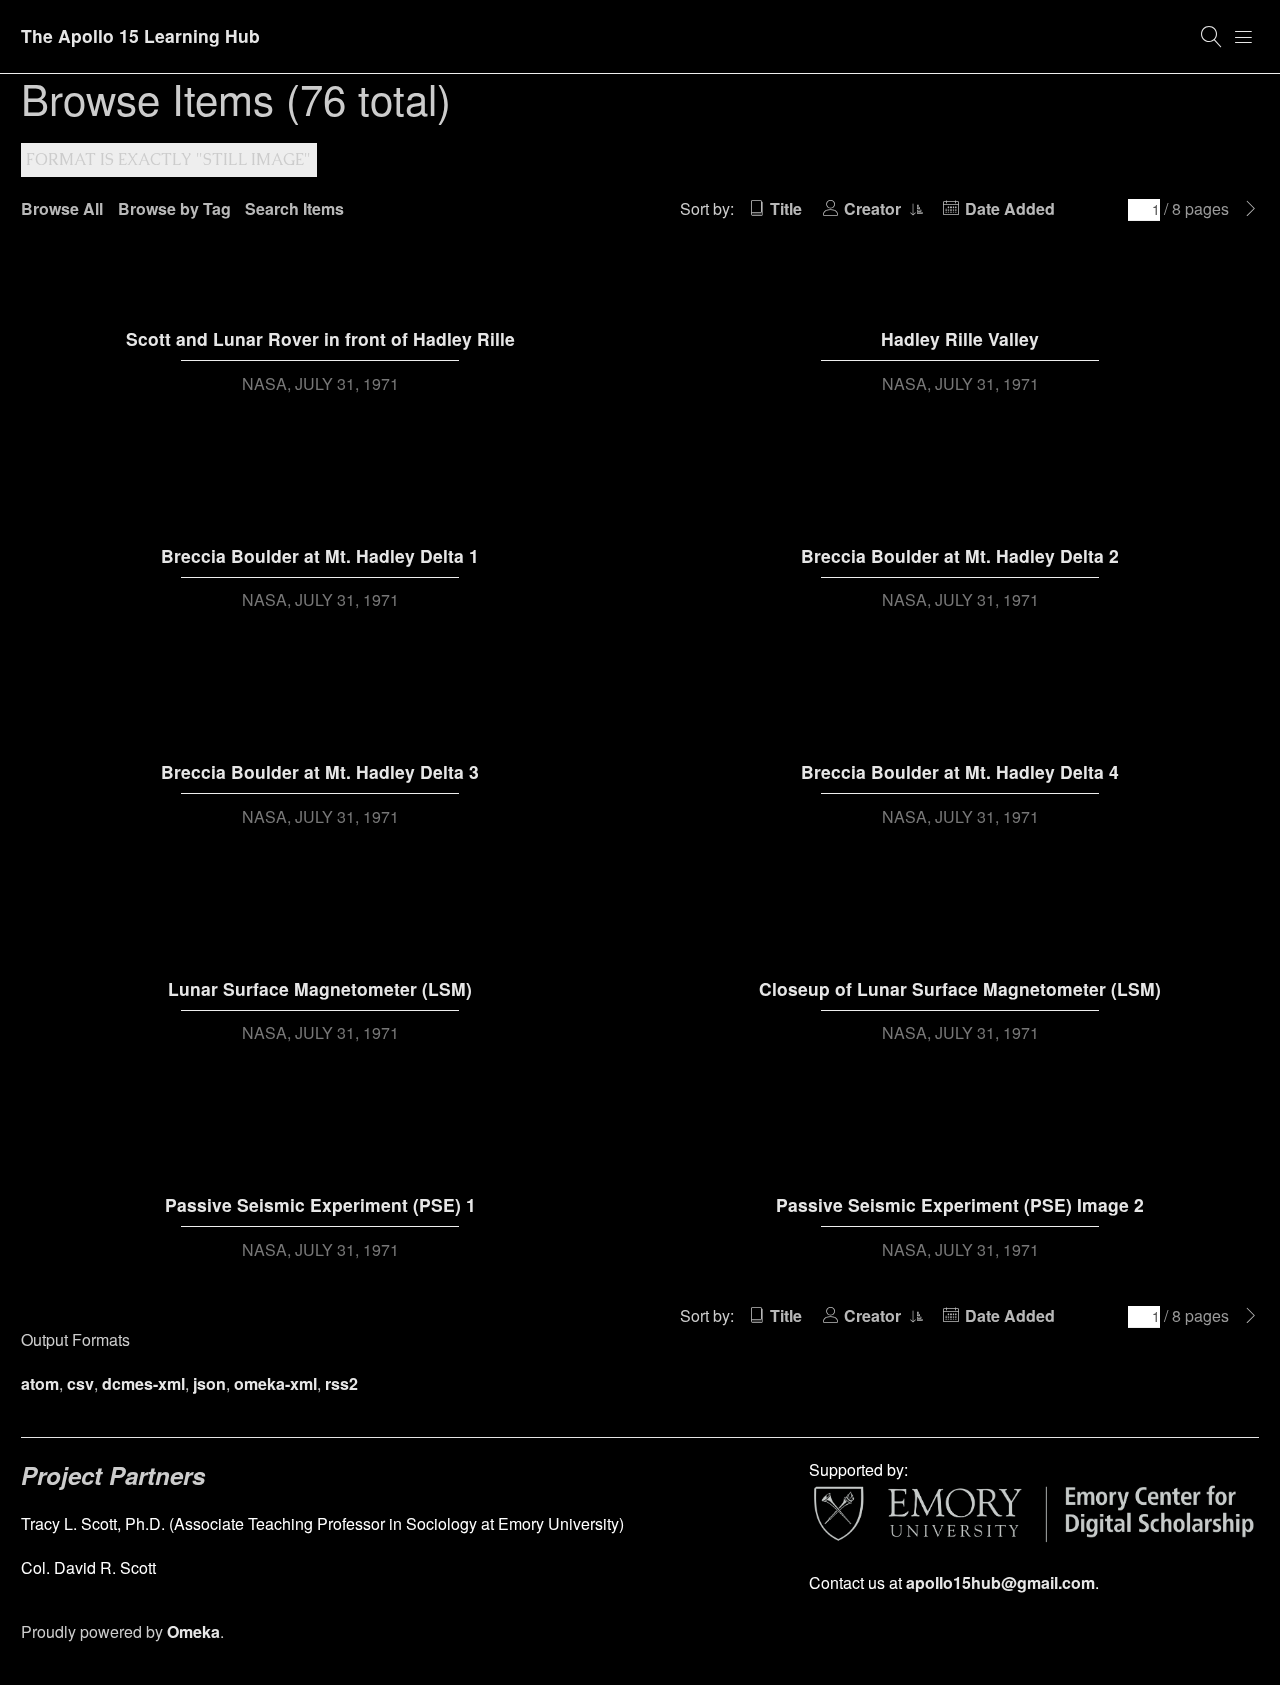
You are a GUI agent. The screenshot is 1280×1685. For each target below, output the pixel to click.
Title (786, 208)
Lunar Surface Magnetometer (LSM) (320, 988)
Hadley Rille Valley (960, 338)
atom (40, 1383)
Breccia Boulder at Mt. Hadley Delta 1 (320, 555)
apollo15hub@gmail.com (1000, 1582)
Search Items (294, 208)
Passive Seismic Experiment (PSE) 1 (320, 1204)
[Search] (1212, 37)
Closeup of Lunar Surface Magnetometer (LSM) (960, 988)
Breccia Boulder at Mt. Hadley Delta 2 (960, 555)
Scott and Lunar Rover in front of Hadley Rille (320, 338)
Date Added (1009, 208)
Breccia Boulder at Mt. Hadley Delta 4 (960, 771)
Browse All (62, 208)
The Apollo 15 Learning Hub (140, 35)
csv (80, 1383)
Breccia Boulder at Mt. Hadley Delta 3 (320, 771)
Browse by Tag (174, 208)
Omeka (193, 1631)
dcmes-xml (143, 1383)
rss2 (341, 1383)
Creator (874, 208)
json (209, 1383)
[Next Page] (1251, 208)
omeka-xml (275, 1383)
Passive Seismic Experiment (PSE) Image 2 (960, 1204)
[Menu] (1244, 37)
